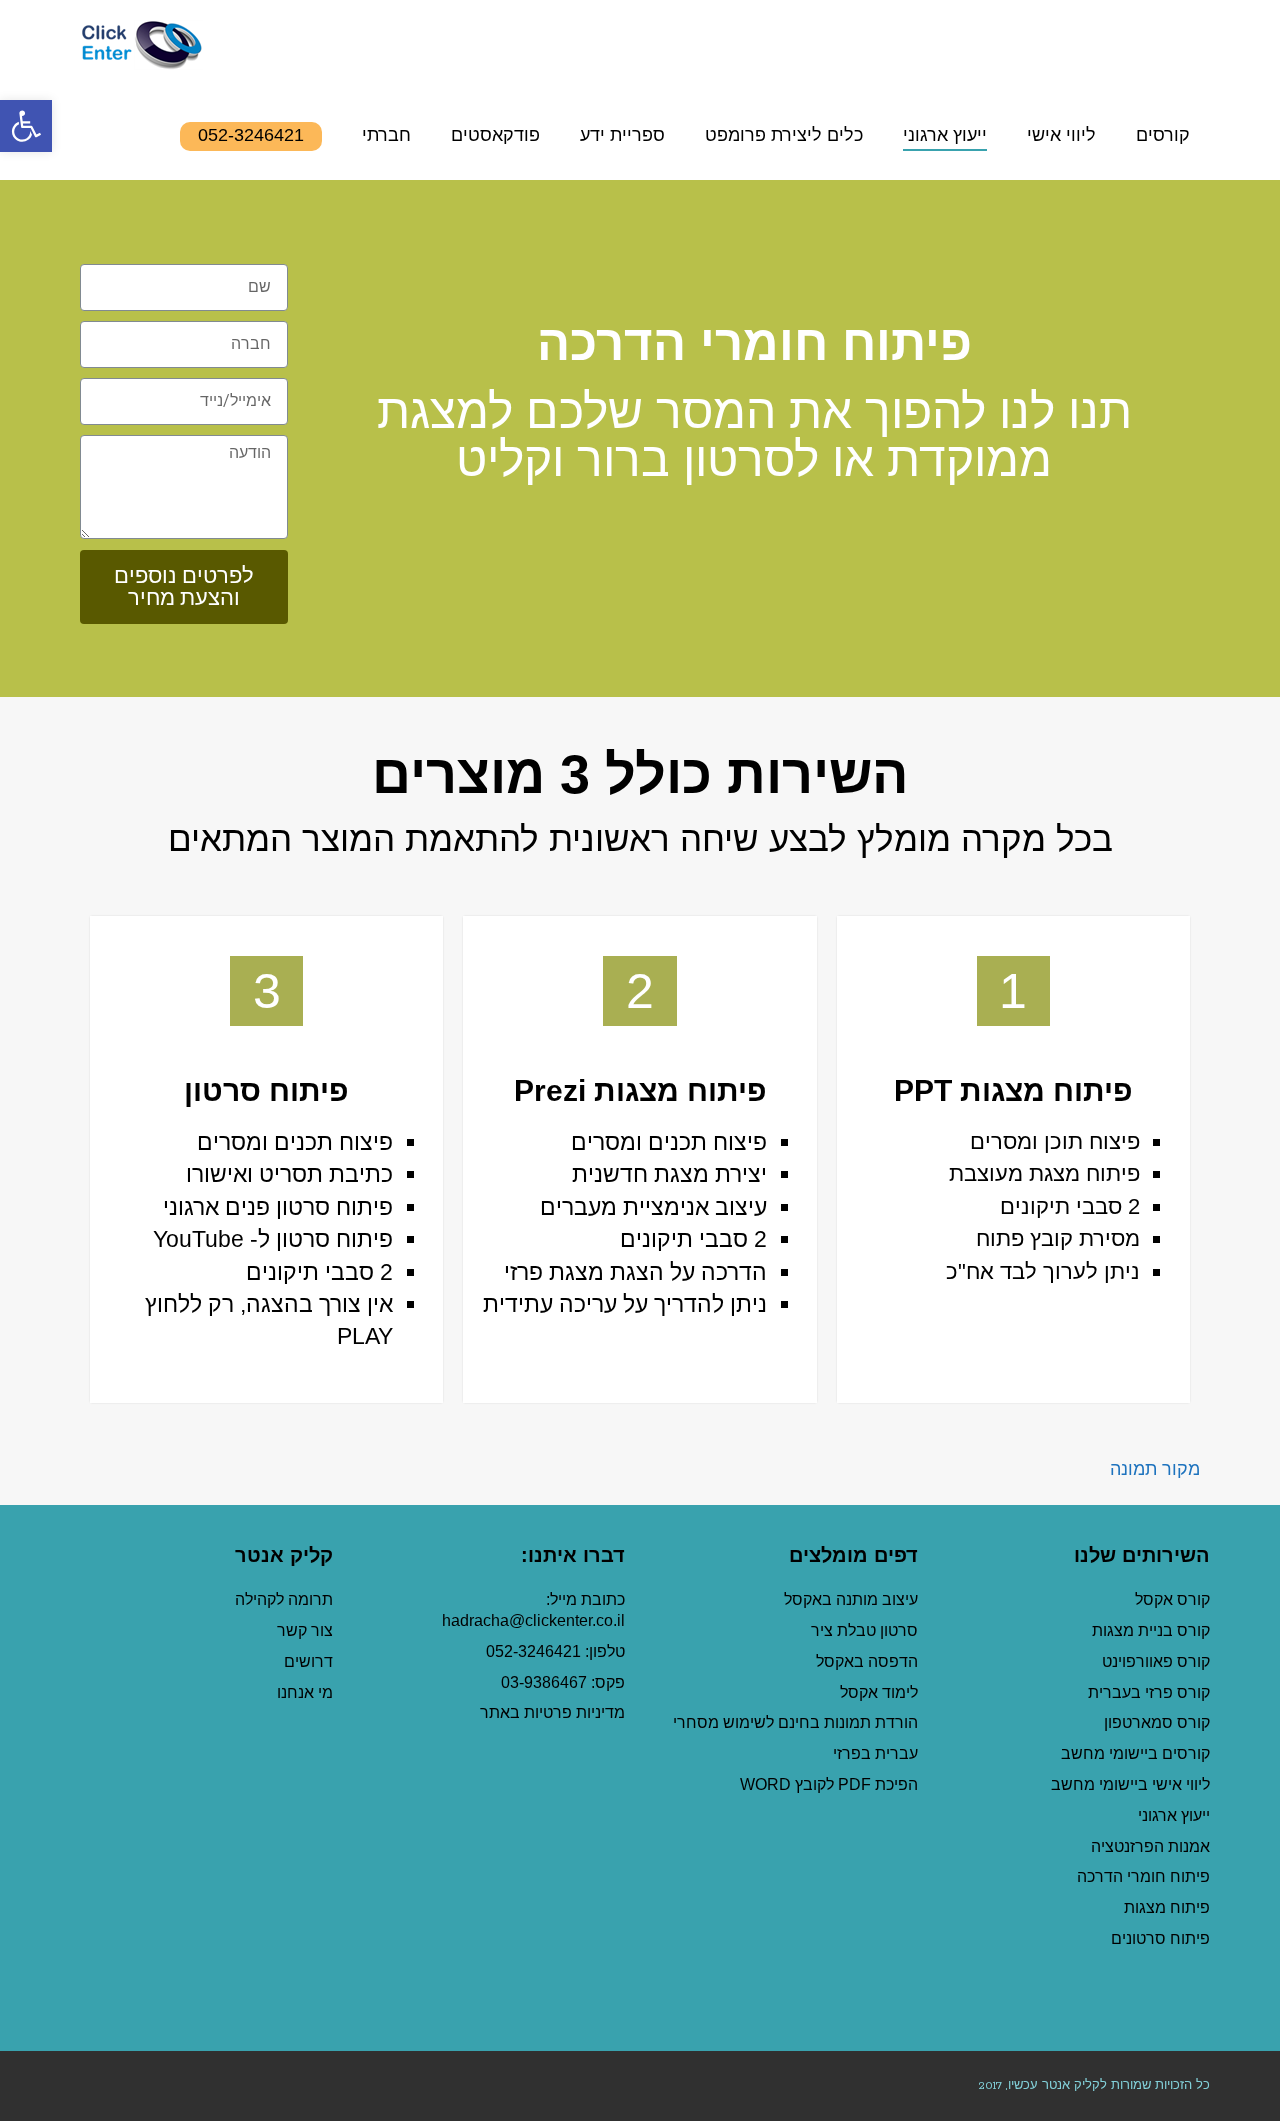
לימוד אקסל (879, 1692)
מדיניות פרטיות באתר (552, 1712)
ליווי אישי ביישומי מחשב (1130, 1784)
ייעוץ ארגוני (1174, 1815)
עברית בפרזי (875, 1753)
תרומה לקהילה (284, 1599)
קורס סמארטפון (1157, 1722)
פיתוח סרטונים (1160, 1938)
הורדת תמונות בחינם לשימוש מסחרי (795, 1722)
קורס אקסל (1172, 1599)
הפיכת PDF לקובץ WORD (829, 1784)
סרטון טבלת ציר (864, 1630)
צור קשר (305, 1630)
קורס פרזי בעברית (1149, 1692)
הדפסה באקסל (867, 1661)
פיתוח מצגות (1167, 1907)
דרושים (308, 1661)
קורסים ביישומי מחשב (1135, 1753)
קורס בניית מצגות (1151, 1630)
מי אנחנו (305, 1692)
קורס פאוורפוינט (1154, 1661)
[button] (26, 126)
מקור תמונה (1155, 1469)
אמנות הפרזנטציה (1150, 1846)
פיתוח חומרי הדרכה (1143, 1876)
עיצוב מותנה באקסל (851, 1599)
